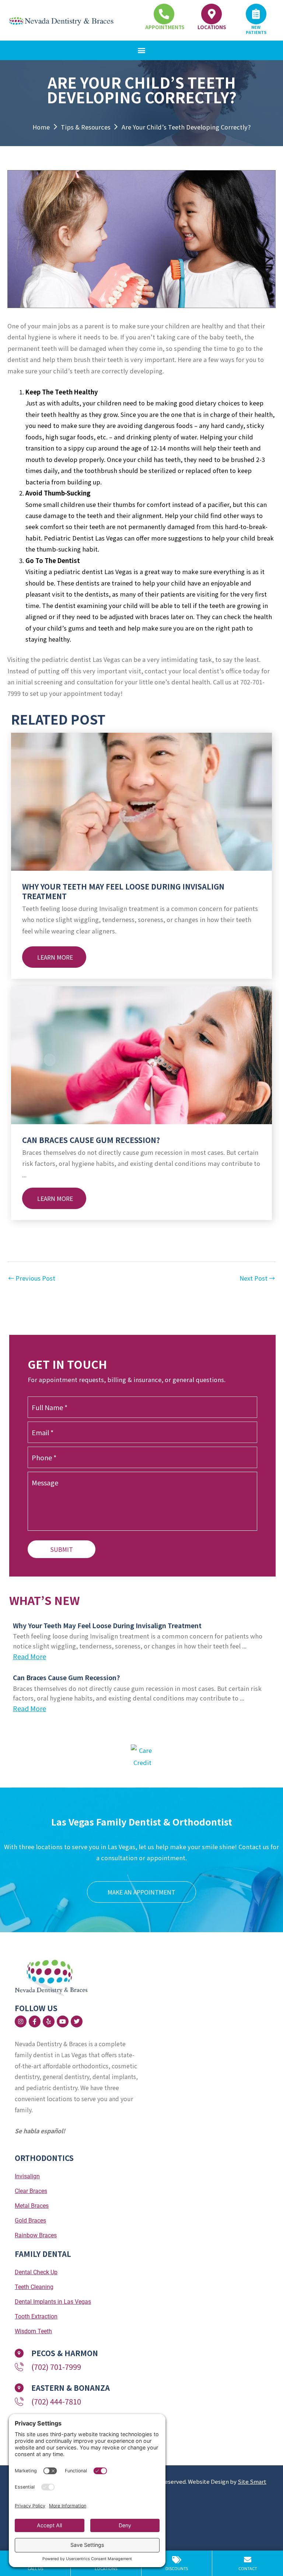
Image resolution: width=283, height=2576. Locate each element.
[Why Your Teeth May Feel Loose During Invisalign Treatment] (141, 801)
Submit (62, 1549)
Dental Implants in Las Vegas (53, 2302)
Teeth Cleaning (34, 2287)
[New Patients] (256, 14)
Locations (212, 27)
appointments (165, 27)
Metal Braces (32, 2206)
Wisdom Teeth (33, 2331)
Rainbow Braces (36, 2235)
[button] (142, 50)
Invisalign (27, 2176)
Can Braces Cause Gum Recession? (91, 1140)
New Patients (256, 30)
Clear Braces (31, 2191)
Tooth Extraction (36, 2316)
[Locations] (212, 14)
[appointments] (164, 14)
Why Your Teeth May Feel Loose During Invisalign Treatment (123, 891)
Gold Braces (30, 2221)
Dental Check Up (36, 2272)
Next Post (257, 1278)
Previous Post (32, 1278)
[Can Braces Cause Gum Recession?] (141, 1054)
